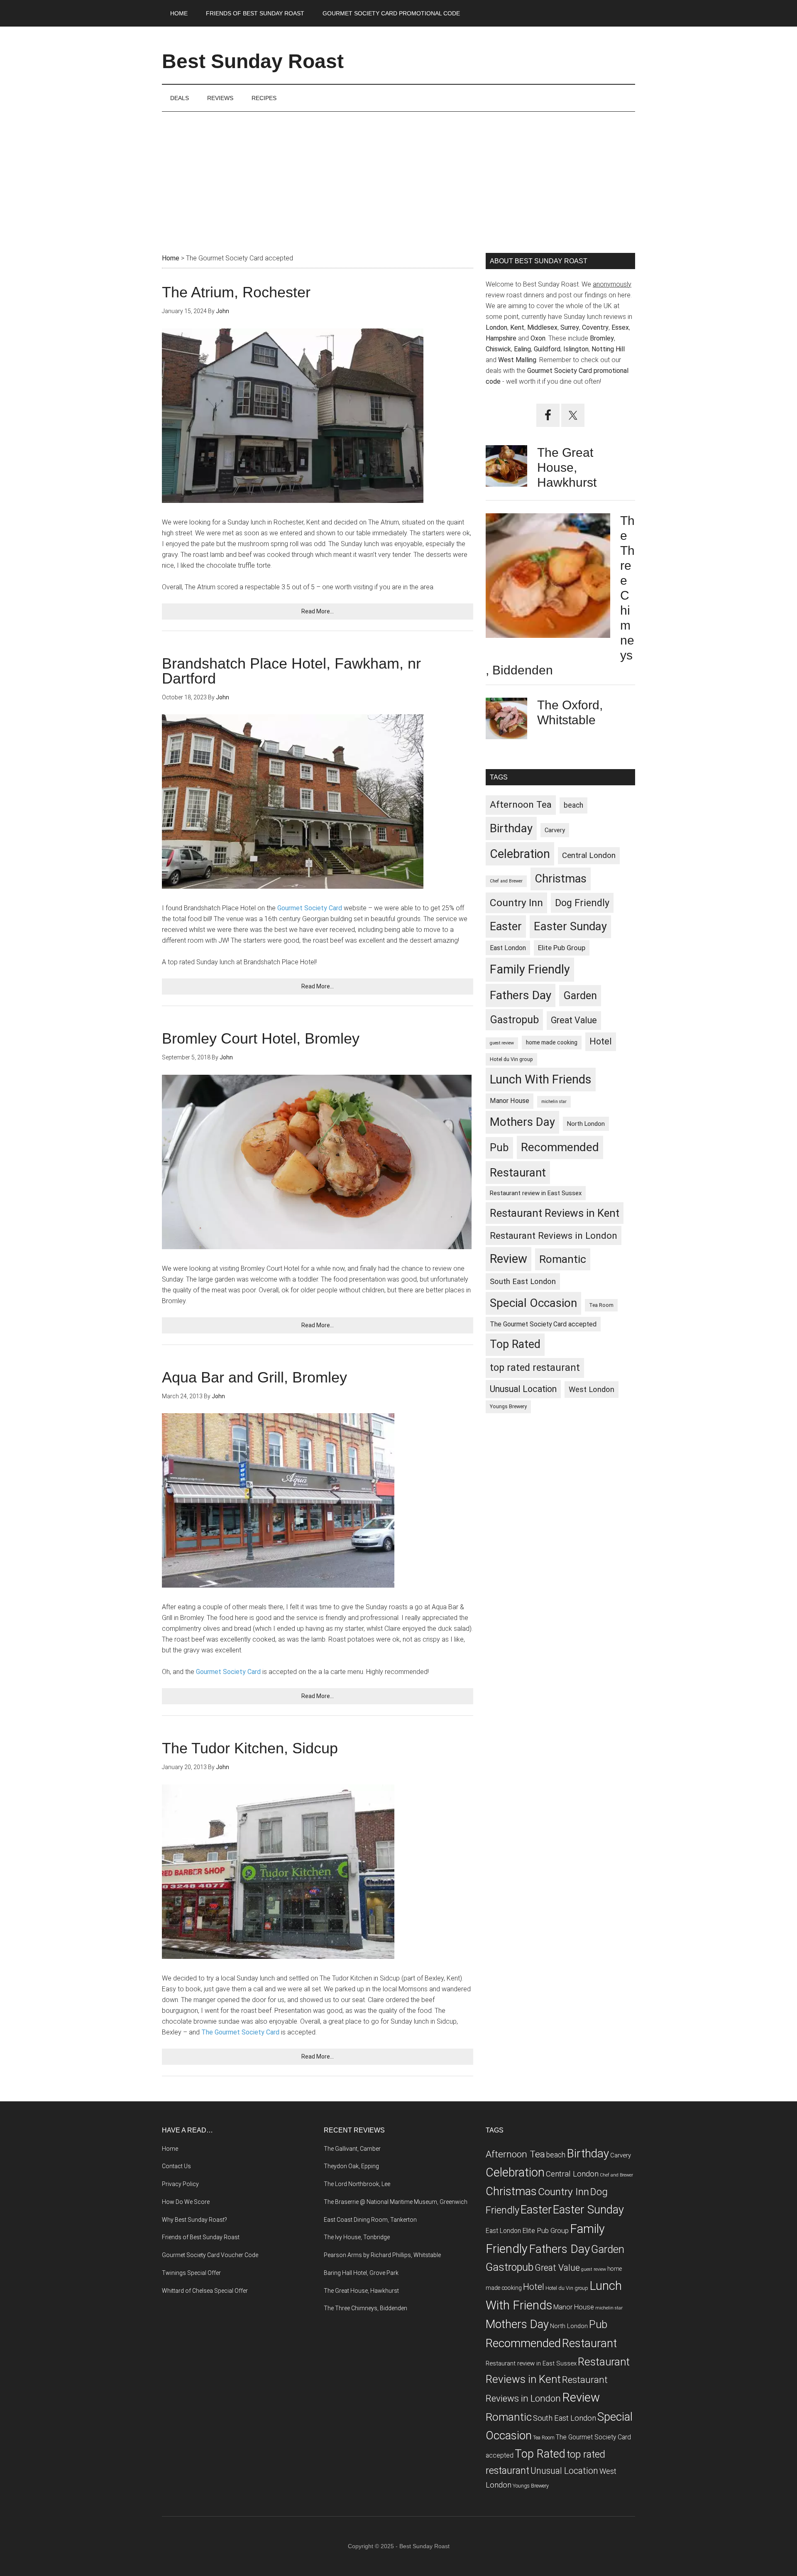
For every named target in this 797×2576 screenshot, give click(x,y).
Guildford (547, 349)
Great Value (574, 1020)
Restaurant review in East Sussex (536, 1193)
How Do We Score (186, 2202)
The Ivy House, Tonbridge (357, 2237)
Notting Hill (608, 349)
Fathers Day (521, 995)
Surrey (570, 327)
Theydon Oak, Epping (351, 2166)
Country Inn (516, 903)
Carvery (555, 830)
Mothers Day (522, 1122)
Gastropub (514, 1020)
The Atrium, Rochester (236, 292)
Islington (576, 349)
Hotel (601, 1041)
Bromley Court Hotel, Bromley (261, 1038)
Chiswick (498, 349)
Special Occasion (533, 1303)
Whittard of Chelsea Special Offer (205, 2291)
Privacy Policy (180, 2184)
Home (170, 2149)
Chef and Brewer (506, 881)
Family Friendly (530, 969)
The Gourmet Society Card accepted (543, 1324)
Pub (499, 1147)
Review (509, 1259)
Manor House (510, 1101)
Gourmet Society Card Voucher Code (210, 2255)
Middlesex (542, 327)
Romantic (563, 1259)
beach (573, 805)
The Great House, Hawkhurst (567, 467)
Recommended (560, 1147)
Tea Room (601, 1305)
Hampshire (501, 338)
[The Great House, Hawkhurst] (506, 468)
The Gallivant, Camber (352, 2149)
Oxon (538, 338)
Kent (517, 327)
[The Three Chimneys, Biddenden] (548, 577)
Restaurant (518, 1173)
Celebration (520, 854)
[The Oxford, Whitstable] (506, 720)
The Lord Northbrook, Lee (357, 2184)
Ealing (522, 349)
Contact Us (176, 2166)
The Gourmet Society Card (240, 2032)
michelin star (554, 1102)
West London (592, 1389)
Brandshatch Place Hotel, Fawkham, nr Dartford (291, 671)
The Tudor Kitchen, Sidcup (250, 1748)
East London (508, 948)
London (496, 327)
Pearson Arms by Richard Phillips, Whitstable (382, 2255)
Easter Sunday (570, 926)
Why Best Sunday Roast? (194, 2220)
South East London (523, 1281)
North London (586, 1124)
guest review (502, 1043)
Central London (589, 855)
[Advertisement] (398, 174)
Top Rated (515, 1344)
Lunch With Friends (541, 1079)
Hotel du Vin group (511, 1059)
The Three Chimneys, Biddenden (365, 2308)
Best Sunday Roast (253, 61)
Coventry (595, 327)
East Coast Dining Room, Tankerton (370, 2220)
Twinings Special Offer (191, 2273)
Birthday (511, 828)
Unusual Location (523, 1389)
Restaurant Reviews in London (554, 1235)
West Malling (517, 360)
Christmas (561, 879)
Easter (506, 926)
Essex (620, 327)
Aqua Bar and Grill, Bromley (254, 1377)
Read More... (318, 611)
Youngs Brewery (508, 1406)
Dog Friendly (582, 903)
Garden (580, 995)
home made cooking (552, 1042)
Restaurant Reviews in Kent (555, 1213)
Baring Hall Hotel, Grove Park (361, 2273)
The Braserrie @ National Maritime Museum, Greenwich (396, 2202)
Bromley (602, 338)
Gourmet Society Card (310, 908)
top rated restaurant (535, 1368)
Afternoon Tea (521, 805)
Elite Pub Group (562, 948)
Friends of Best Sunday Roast (201, 2237)
